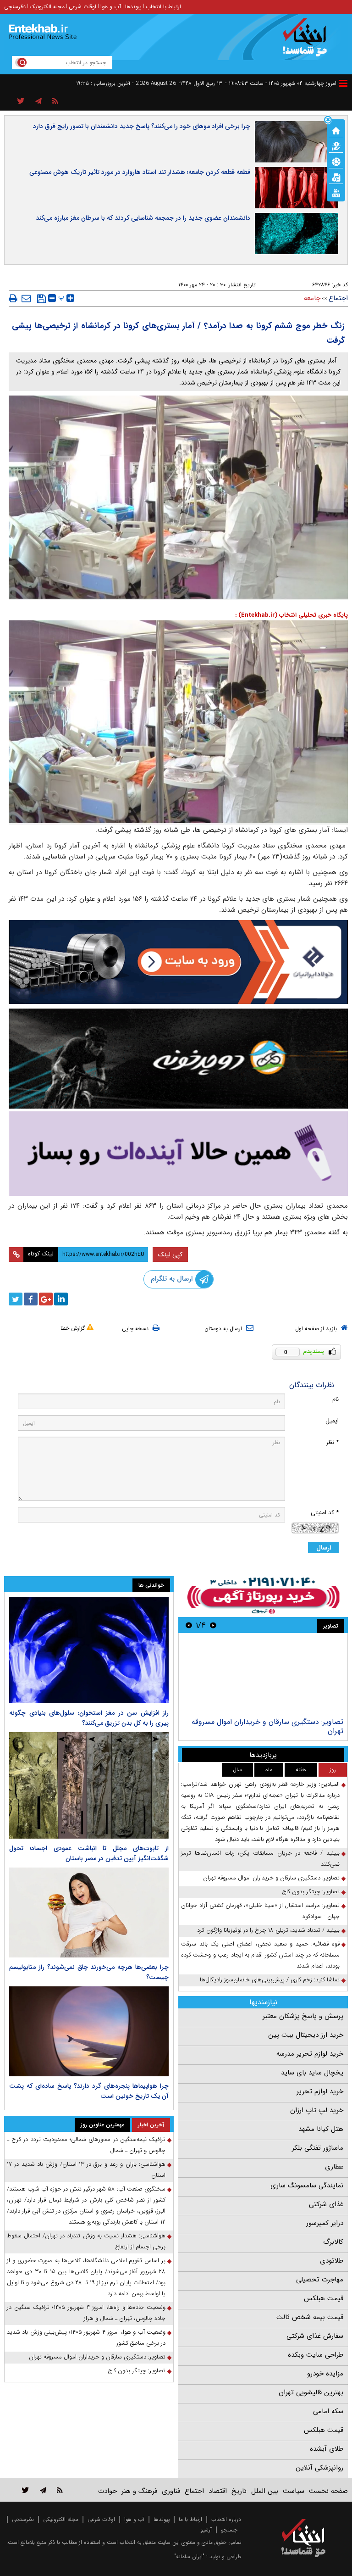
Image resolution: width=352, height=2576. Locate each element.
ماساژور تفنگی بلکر (318, 2148)
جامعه (312, 298)
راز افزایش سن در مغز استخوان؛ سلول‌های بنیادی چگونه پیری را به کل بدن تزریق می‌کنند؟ (89, 1718)
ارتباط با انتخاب (163, 7)
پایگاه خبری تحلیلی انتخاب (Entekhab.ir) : (291, 615)
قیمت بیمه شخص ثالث (310, 2317)
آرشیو (206, 2530)
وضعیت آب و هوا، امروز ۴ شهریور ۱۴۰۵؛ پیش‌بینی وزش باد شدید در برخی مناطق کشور (86, 2338)
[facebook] (31, 1299)
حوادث (107, 2491)
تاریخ (239, 2491)
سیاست (294, 2491)
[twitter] (16, 1299)
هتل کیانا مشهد (321, 2129)
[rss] (55, 101)
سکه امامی (328, 2411)
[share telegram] (38, 101)
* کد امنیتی (325, 1513)
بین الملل (265, 2491)
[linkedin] (61, 1299)
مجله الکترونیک (47, 7)
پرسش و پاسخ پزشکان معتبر (303, 2016)
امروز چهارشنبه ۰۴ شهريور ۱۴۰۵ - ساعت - (281, 83)
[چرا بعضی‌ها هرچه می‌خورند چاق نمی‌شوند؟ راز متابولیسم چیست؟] (89, 1912)
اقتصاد (218, 2491)
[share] (21, 101)
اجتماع (338, 298)
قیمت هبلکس (324, 2298)
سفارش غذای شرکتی (315, 2336)
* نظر (332, 1442)
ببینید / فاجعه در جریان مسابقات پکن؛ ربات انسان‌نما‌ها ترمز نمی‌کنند (260, 1859)
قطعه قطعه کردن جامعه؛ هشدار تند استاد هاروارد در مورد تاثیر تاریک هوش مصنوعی (140, 172)
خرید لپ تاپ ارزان (317, 2110)
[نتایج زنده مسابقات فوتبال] (336, 192)
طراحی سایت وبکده (316, 2355)
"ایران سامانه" (189, 2556)
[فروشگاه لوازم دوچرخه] (178, 1059)
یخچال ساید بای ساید (312, 2073)
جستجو (229, 2530)
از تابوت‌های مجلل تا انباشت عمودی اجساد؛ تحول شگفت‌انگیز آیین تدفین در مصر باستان (89, 1853)
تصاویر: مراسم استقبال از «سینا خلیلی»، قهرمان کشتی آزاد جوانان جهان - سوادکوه (260, 1911)
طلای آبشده (327, 2449)
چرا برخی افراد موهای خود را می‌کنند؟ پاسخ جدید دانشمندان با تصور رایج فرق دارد (142, 126)
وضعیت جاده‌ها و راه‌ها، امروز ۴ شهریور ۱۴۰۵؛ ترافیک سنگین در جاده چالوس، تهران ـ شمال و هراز (86, 2313)
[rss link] (60, 2490)
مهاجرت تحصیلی (320, 2280)
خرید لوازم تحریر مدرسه (310, 2054)
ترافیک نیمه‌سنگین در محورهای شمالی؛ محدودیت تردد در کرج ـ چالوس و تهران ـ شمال (86, 2145)
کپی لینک (170, 1255)
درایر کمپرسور (325, 2223)
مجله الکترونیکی (61, 2519)
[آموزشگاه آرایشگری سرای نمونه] (178, 1153)
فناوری (171, 2491)
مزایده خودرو (325, 2374)
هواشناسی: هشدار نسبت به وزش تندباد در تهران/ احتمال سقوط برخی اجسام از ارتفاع (86, 2241)
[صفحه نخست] (336, 130)
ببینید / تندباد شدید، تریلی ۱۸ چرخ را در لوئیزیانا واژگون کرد (268, 1930)
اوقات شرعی (82, 7)
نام (335, 1399)
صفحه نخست (328, 2491)
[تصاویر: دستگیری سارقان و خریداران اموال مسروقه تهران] (263, 1676)
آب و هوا (111, 7)
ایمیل (332, 1421)
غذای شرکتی (326, 2204)
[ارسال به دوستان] (26, 298)
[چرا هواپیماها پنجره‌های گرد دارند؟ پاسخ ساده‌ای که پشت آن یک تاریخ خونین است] (89, 2031)
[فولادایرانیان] (178, 962)
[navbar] (343, 83)
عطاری (334, 2167)
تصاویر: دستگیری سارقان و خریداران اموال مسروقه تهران (267, 1726)
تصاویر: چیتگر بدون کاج (311, 1892)
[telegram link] (43, 2490)
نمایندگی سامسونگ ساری (307, 2186)
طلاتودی (332, 2261)
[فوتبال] (336, 161)
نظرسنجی (15, 7)
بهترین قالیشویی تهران (311, 2392)
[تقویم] (336, 177)
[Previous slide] (213, 1625)
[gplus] (46, 1299)
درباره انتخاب (226, 2519)
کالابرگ (333, 2242)
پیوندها (133, 7)
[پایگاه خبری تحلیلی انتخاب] (308, 42)
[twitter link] (25, 2490)
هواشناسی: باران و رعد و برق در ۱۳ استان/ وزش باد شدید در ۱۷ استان (86, 2170)
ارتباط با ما (190, 2519)
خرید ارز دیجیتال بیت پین (306, 2035)
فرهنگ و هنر (139, 2491)
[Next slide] (189, 1625)
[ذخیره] (41, 299)
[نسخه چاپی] (13, 298)
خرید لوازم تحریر (320, 2091)
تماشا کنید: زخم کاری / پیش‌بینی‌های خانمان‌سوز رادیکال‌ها (270, 1980)
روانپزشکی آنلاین (319, 2468)
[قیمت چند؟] (336, 145)
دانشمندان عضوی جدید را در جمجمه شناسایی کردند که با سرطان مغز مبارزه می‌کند (143, 218)
